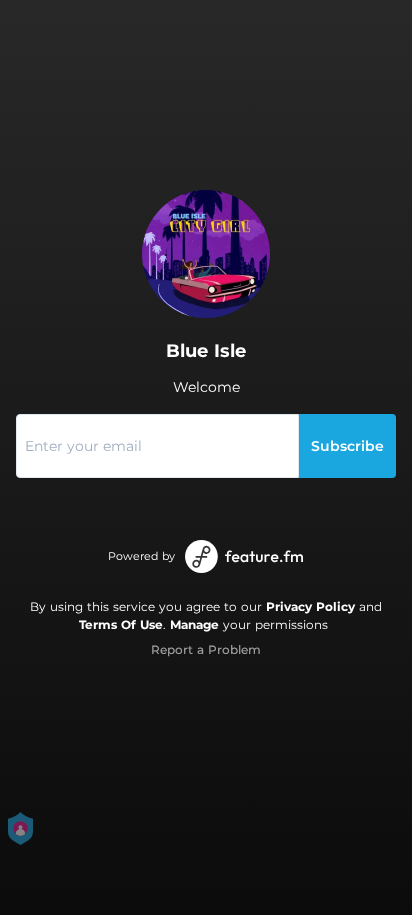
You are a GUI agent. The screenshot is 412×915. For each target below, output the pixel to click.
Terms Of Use (121, 624)
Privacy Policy (310, 606)
